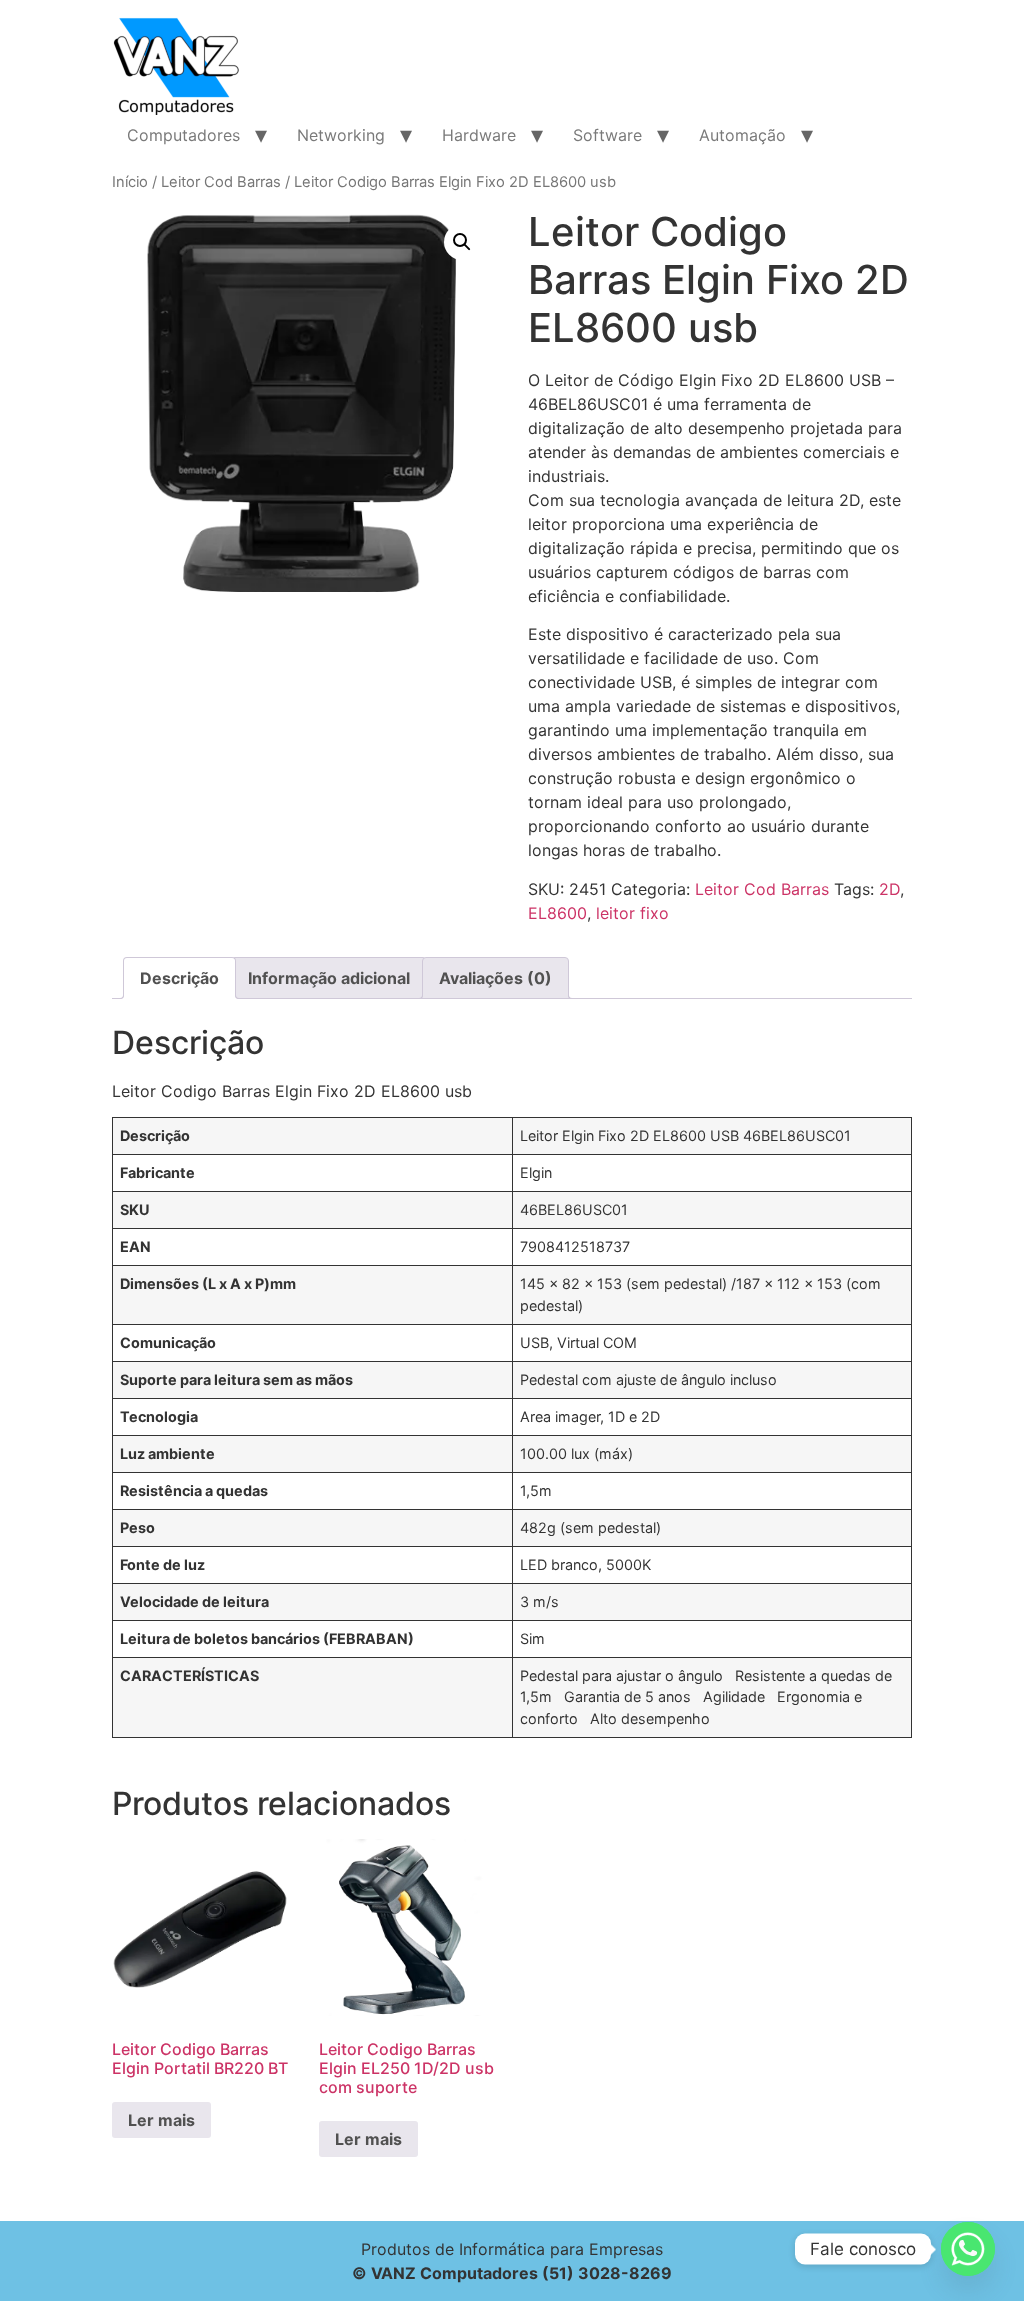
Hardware (479, 135)
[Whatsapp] (968, 2249)
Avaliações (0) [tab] (495, 978)
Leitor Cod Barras (221, 182)
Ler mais (161, 2120)
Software (607, 135)
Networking (341, 135)
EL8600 (557, 913)
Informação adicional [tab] (329, 978)
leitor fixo (632, 913)
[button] (462, 242)
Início (130, 182)
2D (889, 889)
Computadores (183, 135)
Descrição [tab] (179, 978)
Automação (742, 135)
